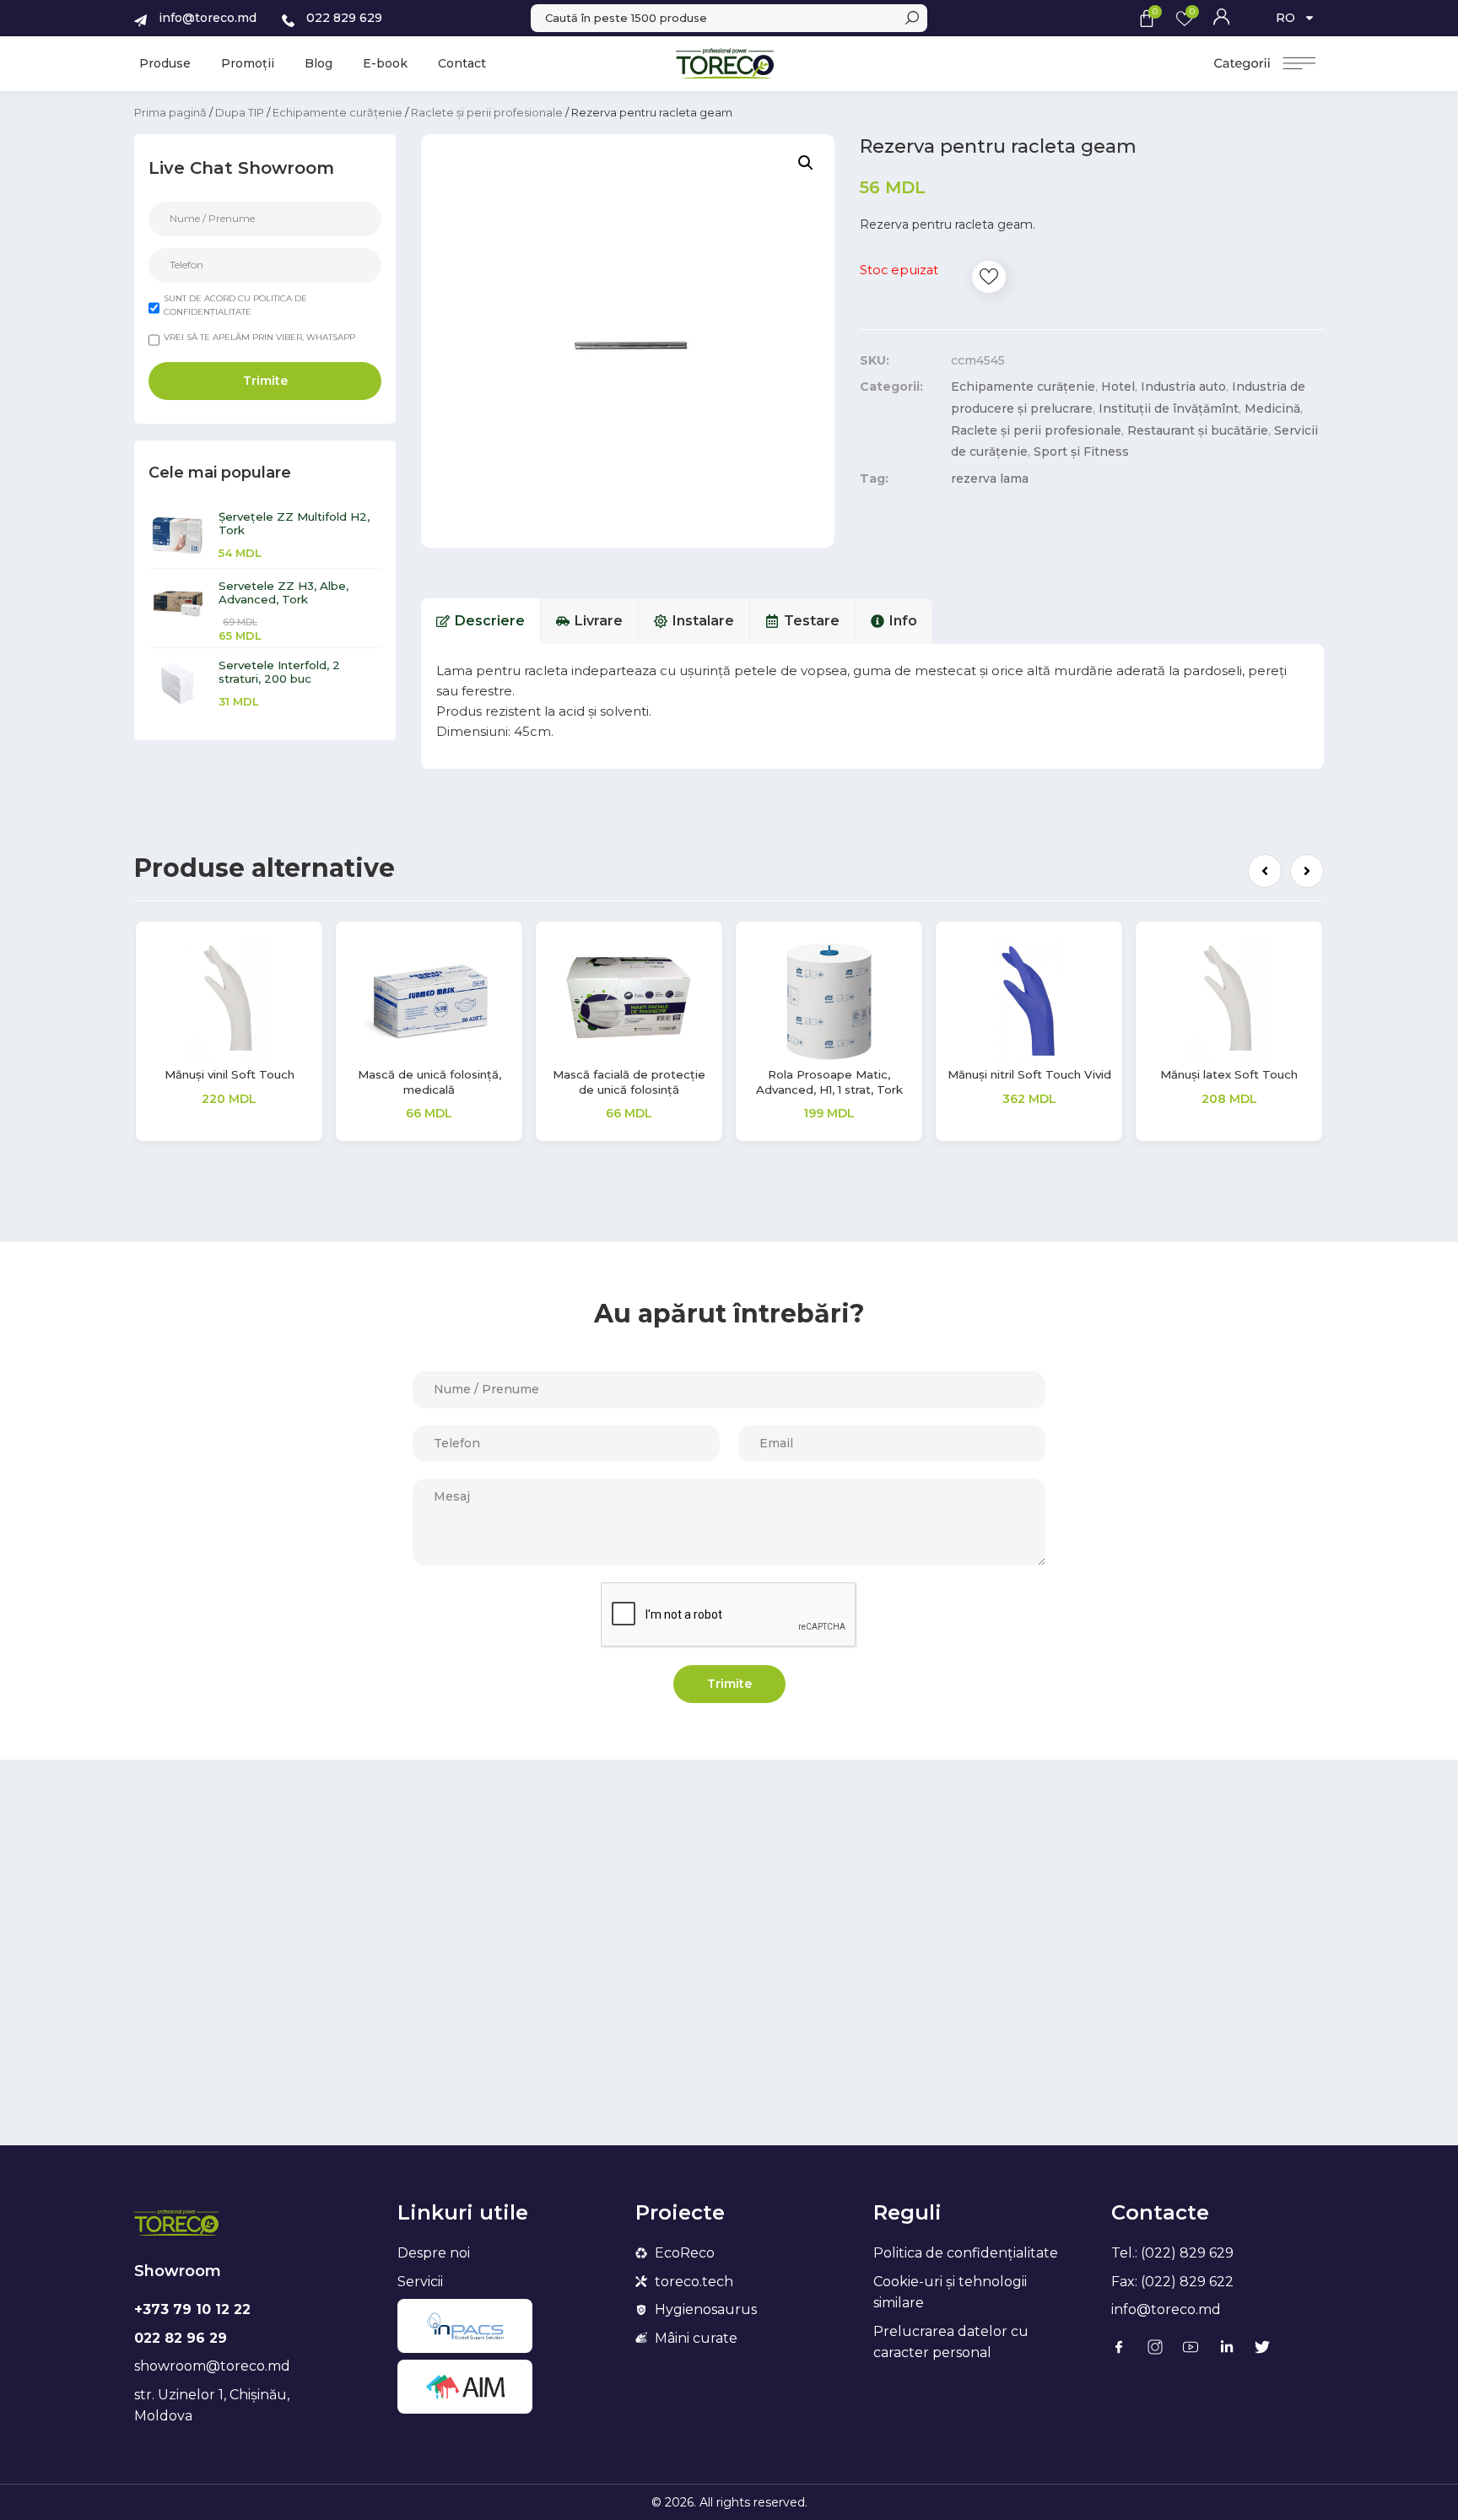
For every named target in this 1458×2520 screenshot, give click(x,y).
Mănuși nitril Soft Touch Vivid (1029, 1074)
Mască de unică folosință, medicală (429, 1082)
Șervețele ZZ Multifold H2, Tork (294, 523)
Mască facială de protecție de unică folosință (629, 1082)
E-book (385, 63)
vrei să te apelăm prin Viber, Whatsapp (259, 337)
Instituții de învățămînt (1169, 408)
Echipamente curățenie (337, 112)
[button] (1265, 871)
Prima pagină (170, 112)
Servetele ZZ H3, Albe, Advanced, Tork (283, 592)
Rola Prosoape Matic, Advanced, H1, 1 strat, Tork (829, 1082)
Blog (319, 63)
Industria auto (1183, 387)
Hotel (1118, 387)
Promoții (248, 63)
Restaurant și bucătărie (1198, 430)
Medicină (1272, 408)
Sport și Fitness (1081, 452)
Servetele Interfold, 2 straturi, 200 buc (279, 672)
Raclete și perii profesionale (487, 112)
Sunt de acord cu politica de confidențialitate (235, 305)
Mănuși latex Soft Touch (1229, 1074)
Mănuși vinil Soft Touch (229, 1074)
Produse (165, 63)
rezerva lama (990, 479)
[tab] (481, 621)
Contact (462, 63)
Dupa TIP (240, 112)
